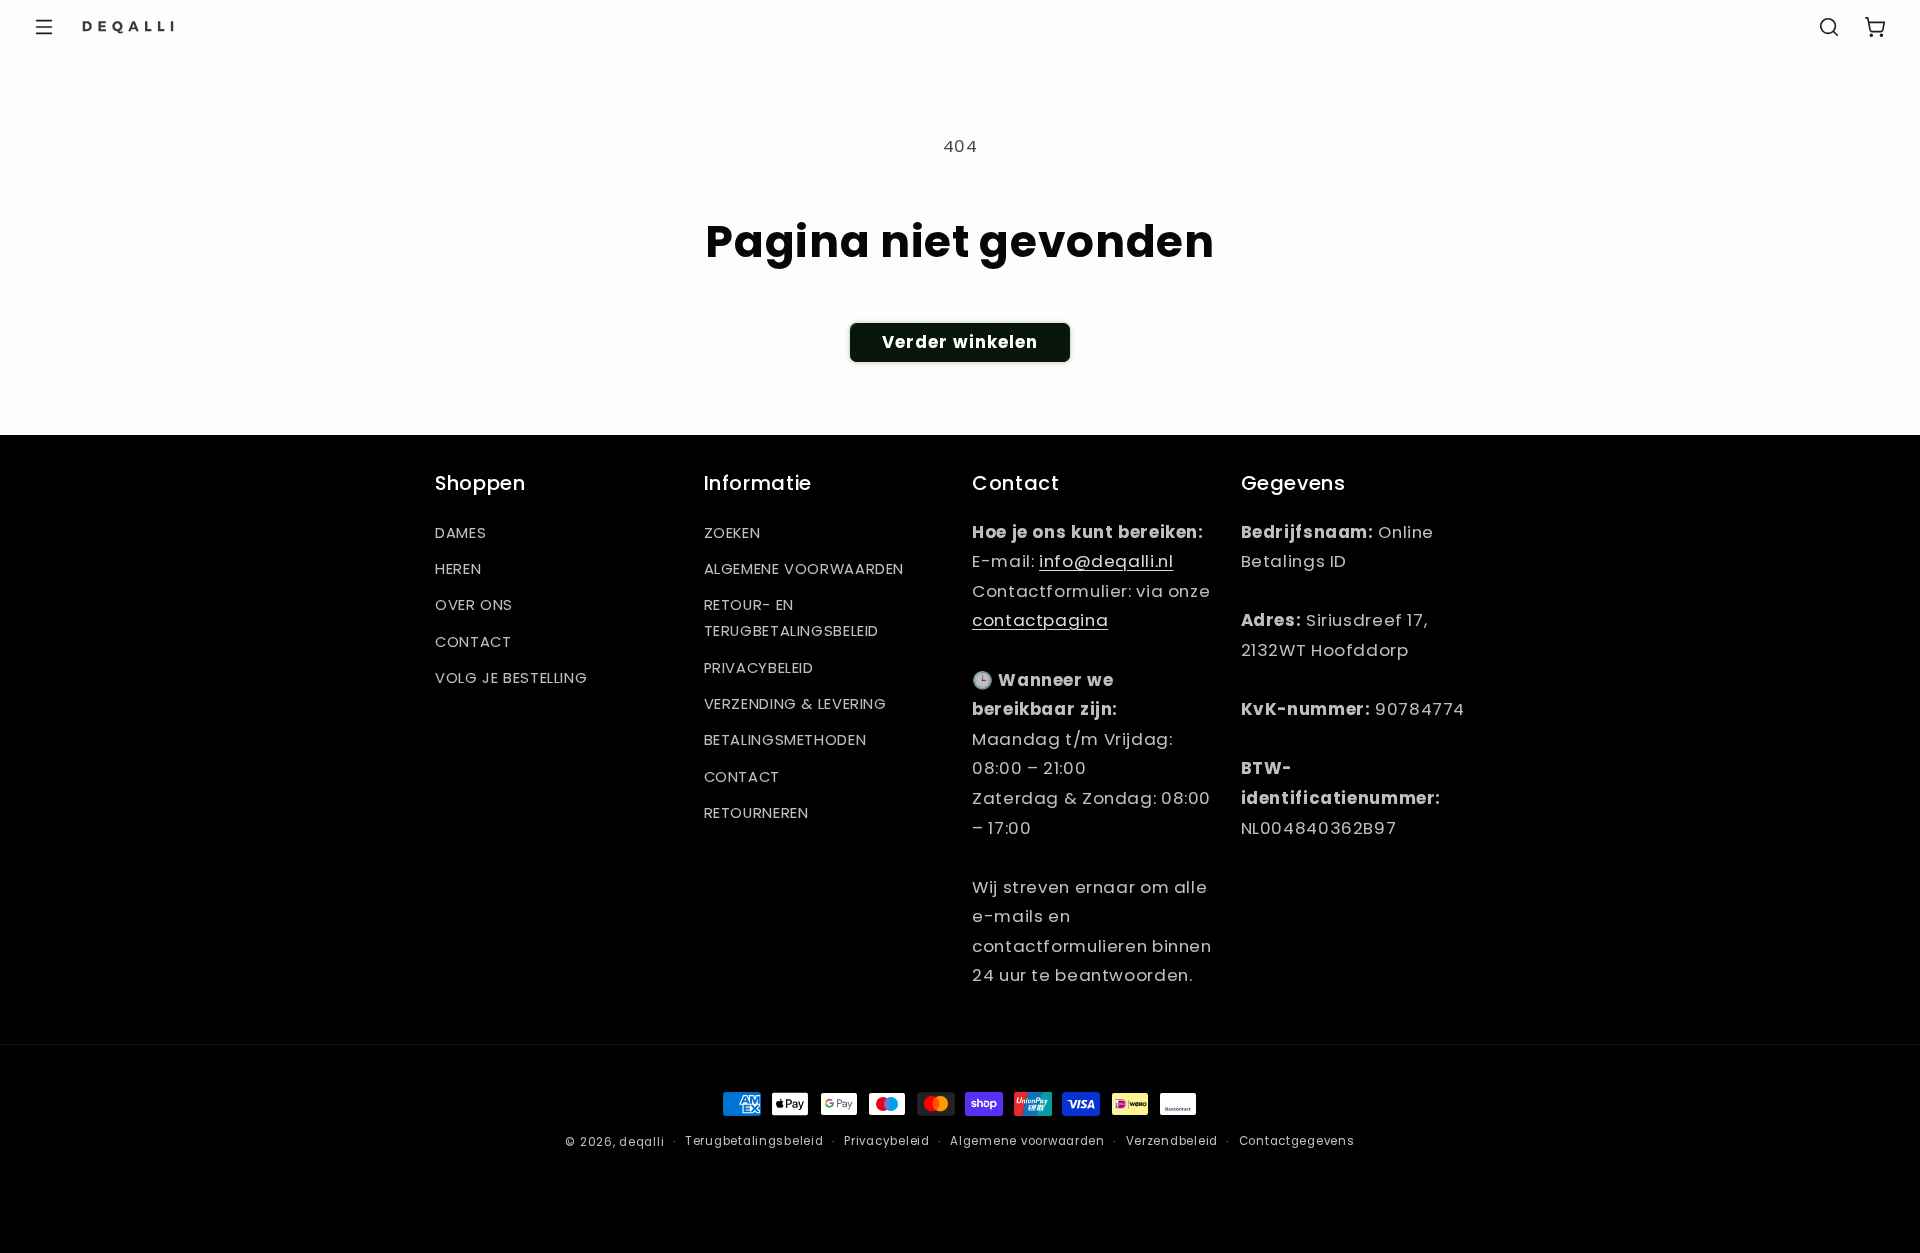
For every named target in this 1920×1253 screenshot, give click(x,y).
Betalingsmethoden (785, 740)
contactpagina (1040, 620)
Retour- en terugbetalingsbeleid (792, 618)
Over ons (474, 605)
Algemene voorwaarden (804, 569)
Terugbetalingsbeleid (754, 1141)
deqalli (641, 1142)
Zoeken (732, 533)
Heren (458, 569)
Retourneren (756, 813)
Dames (460, 533)
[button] (44, 27)
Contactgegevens (1297, 1141)
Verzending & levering (795, 704)
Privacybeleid (759, 668)
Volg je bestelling (511, 678)
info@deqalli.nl (1106, 561)
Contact (473, 642)
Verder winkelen (960, 342)
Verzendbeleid (1172, 1141)
